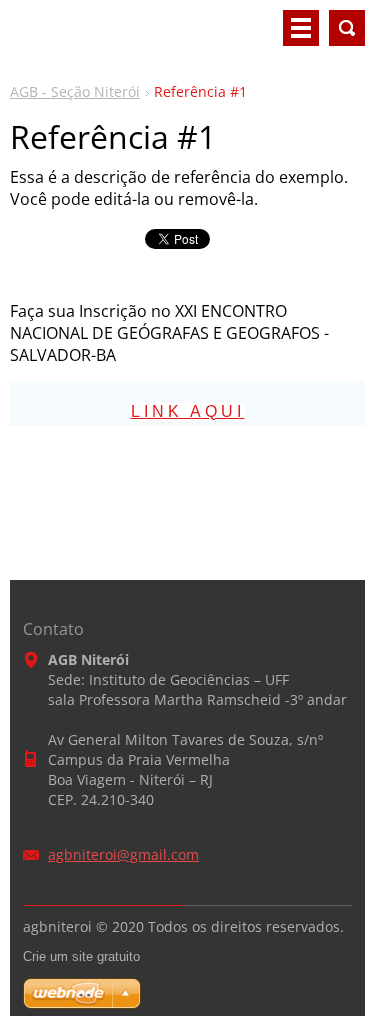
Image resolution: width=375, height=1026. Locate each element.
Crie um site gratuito (81, 956)
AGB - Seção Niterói (75, 91)
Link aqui (188, 411)
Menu (301, 28)
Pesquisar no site (347, 28)
